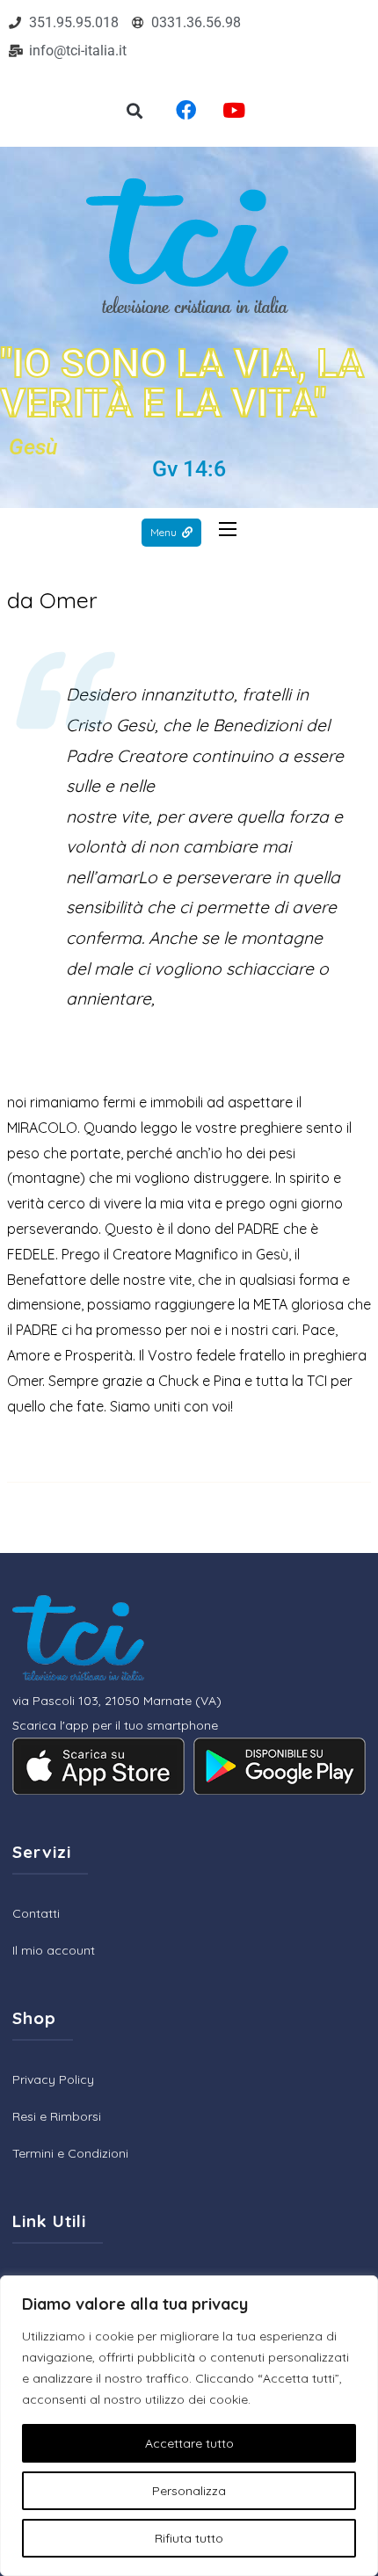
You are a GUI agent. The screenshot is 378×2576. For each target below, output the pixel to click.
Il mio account (54, 1950)
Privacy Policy (53, 2079)
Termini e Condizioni (70, 2153)
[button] (135, 111)
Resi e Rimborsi (57, 2116)
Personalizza (189, 2491)
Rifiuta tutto (189, 2538)
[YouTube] (234, 110)
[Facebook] (186, 110)
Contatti (36, 1913)
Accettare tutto (189, 2443)
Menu (164, 532)
